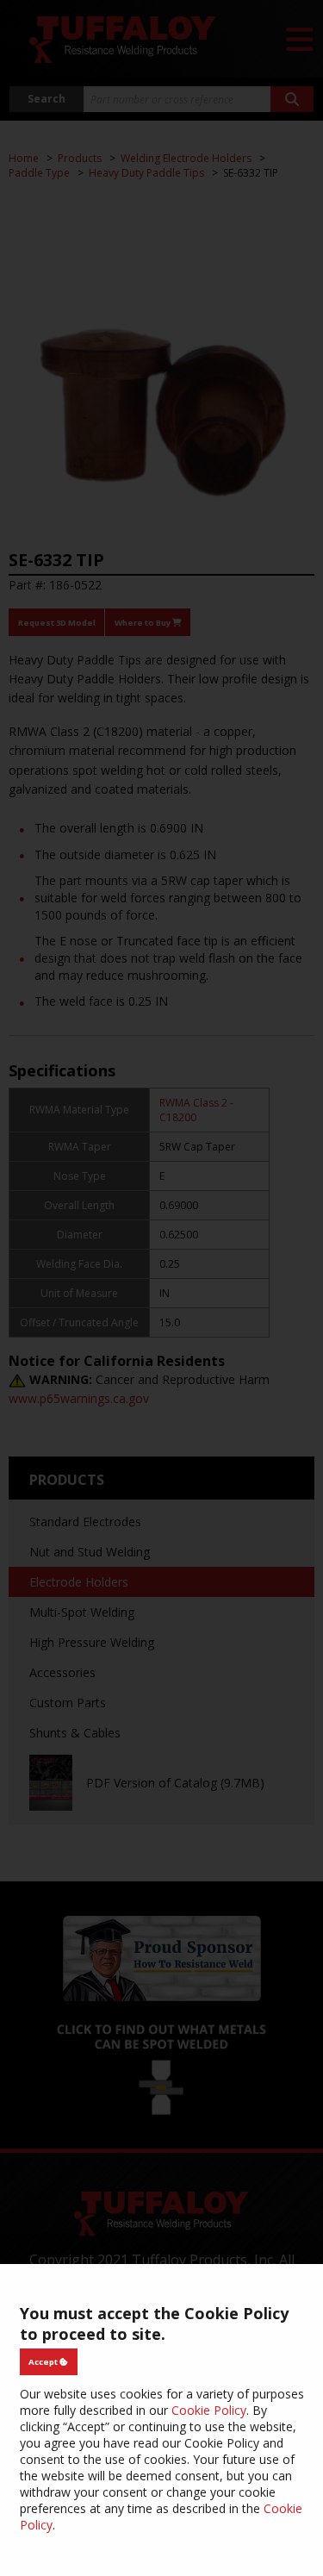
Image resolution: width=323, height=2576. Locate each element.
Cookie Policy (209, 2410)
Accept (44, 2362)
